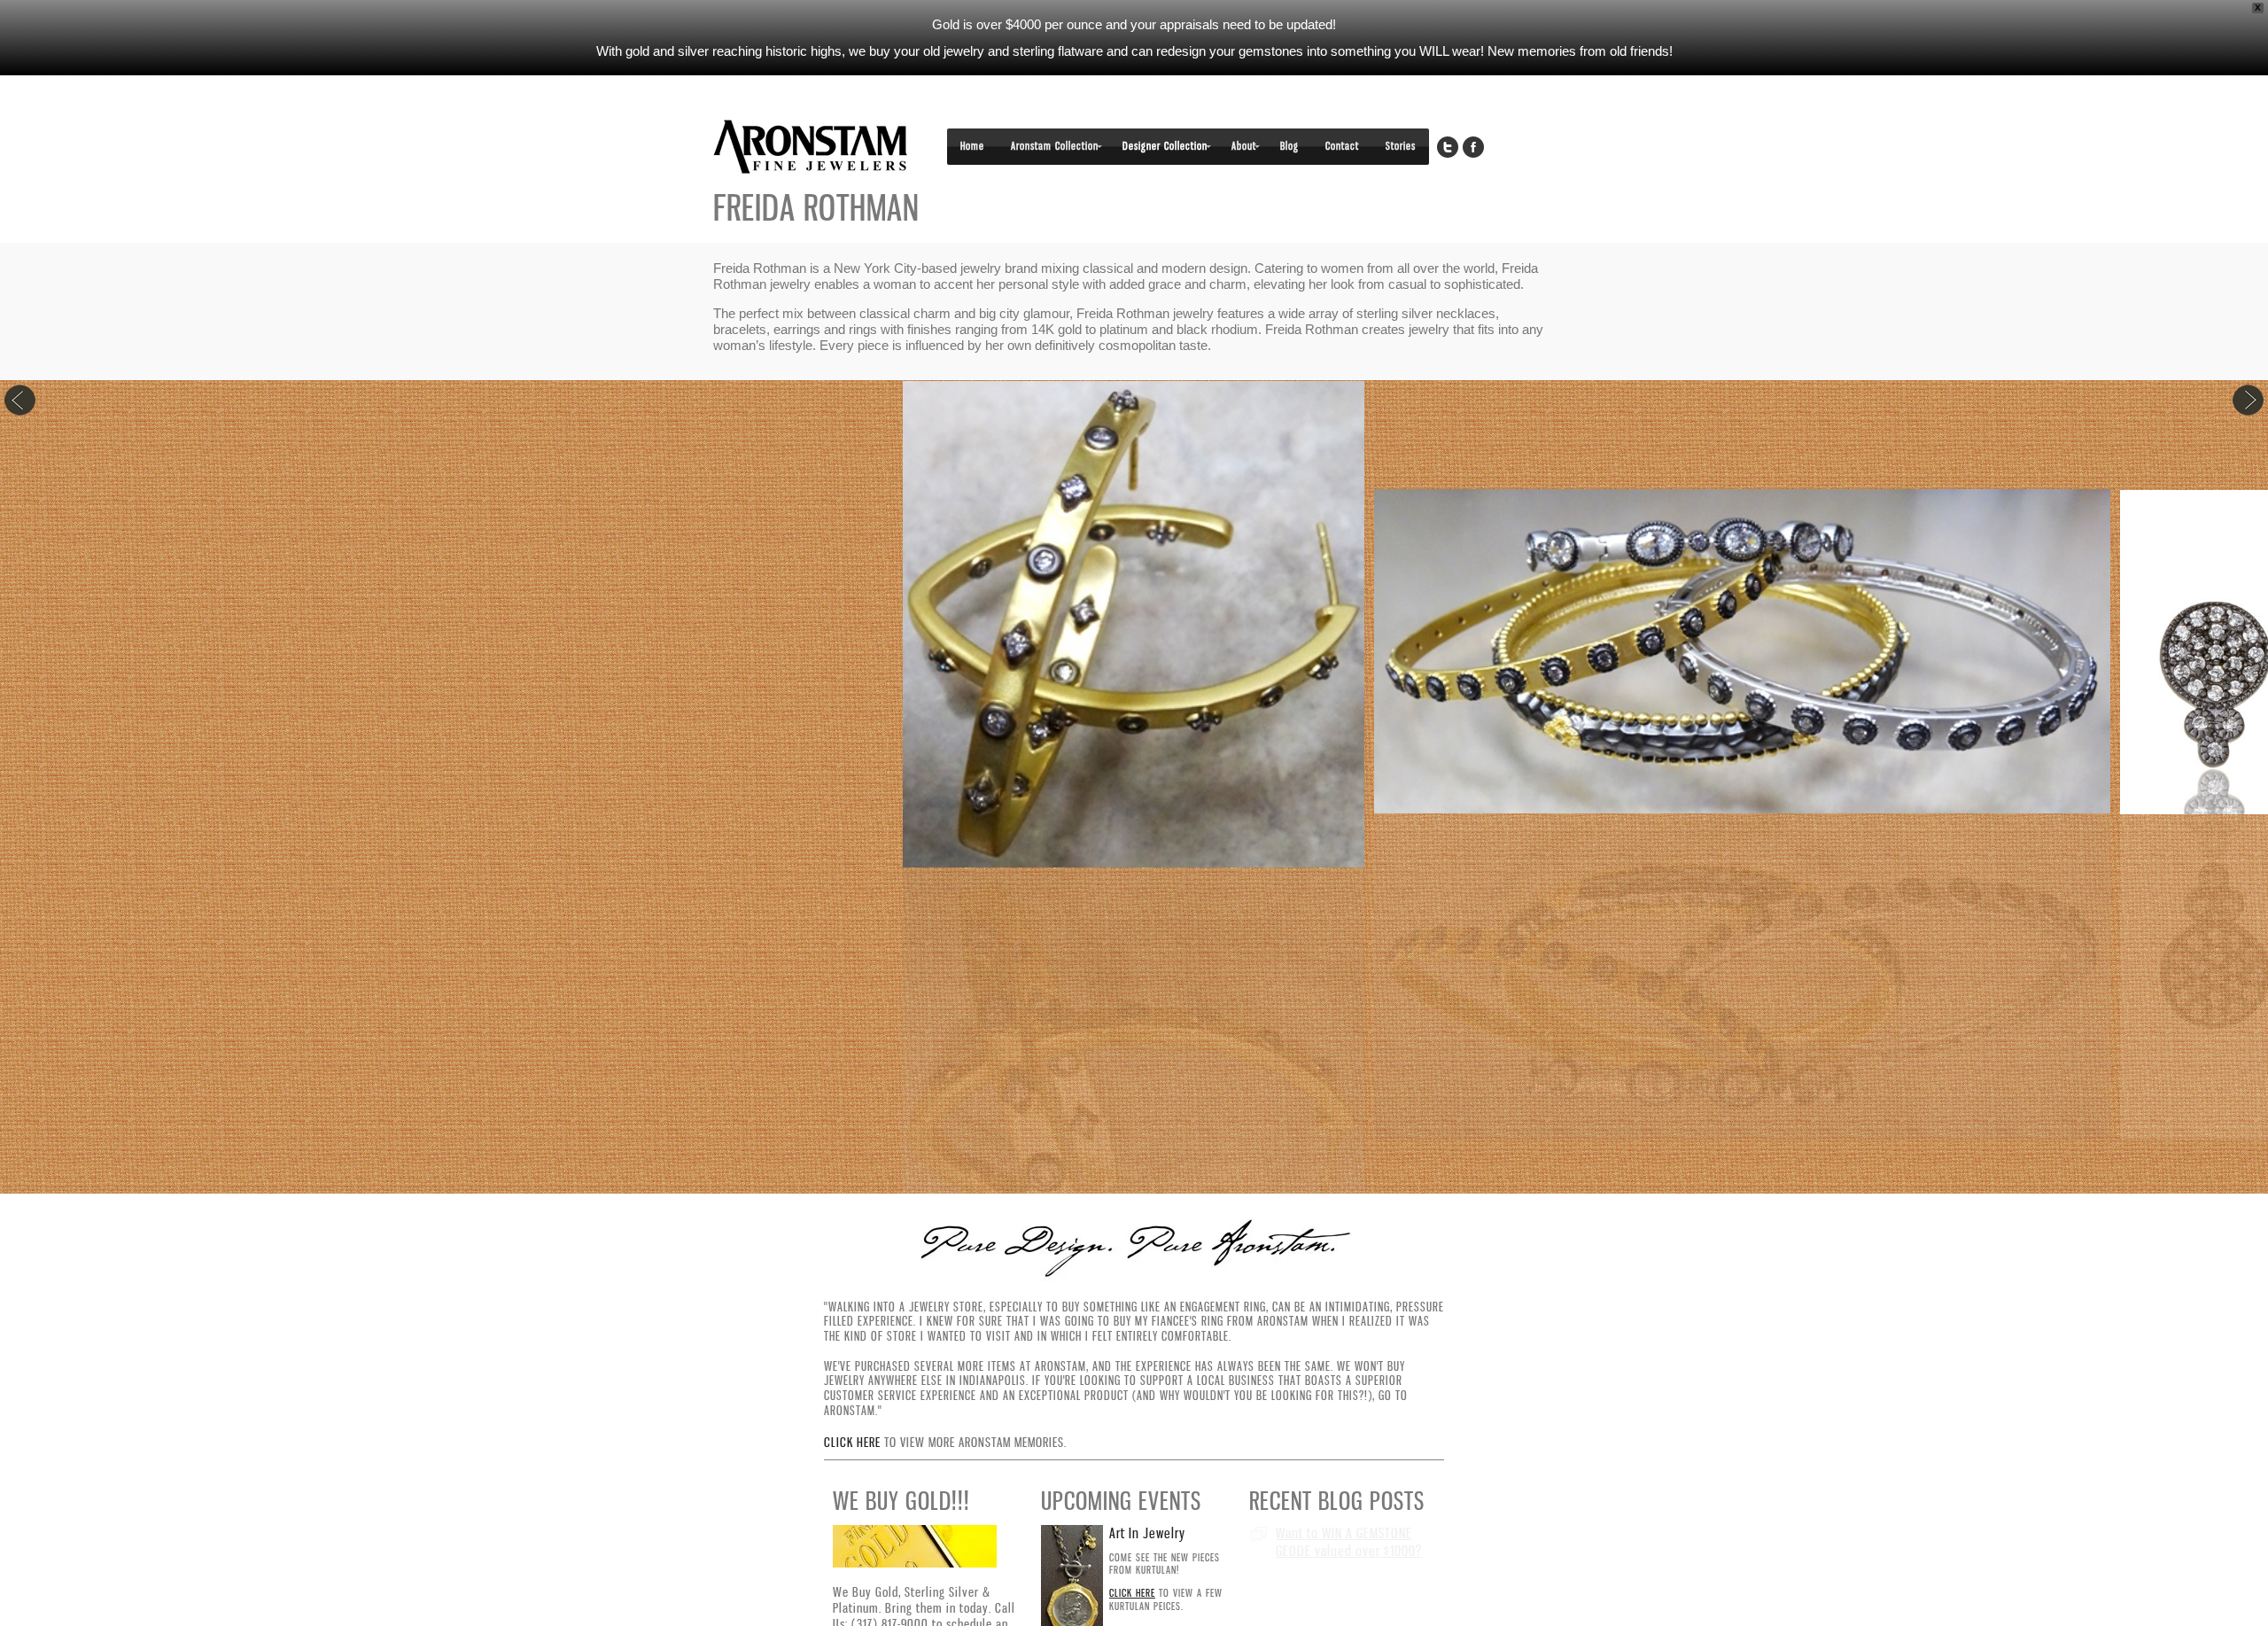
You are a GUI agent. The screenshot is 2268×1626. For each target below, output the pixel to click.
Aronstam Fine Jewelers (811, 147)
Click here (852, 1442)
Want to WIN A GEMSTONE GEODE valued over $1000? (1349, 1541)
